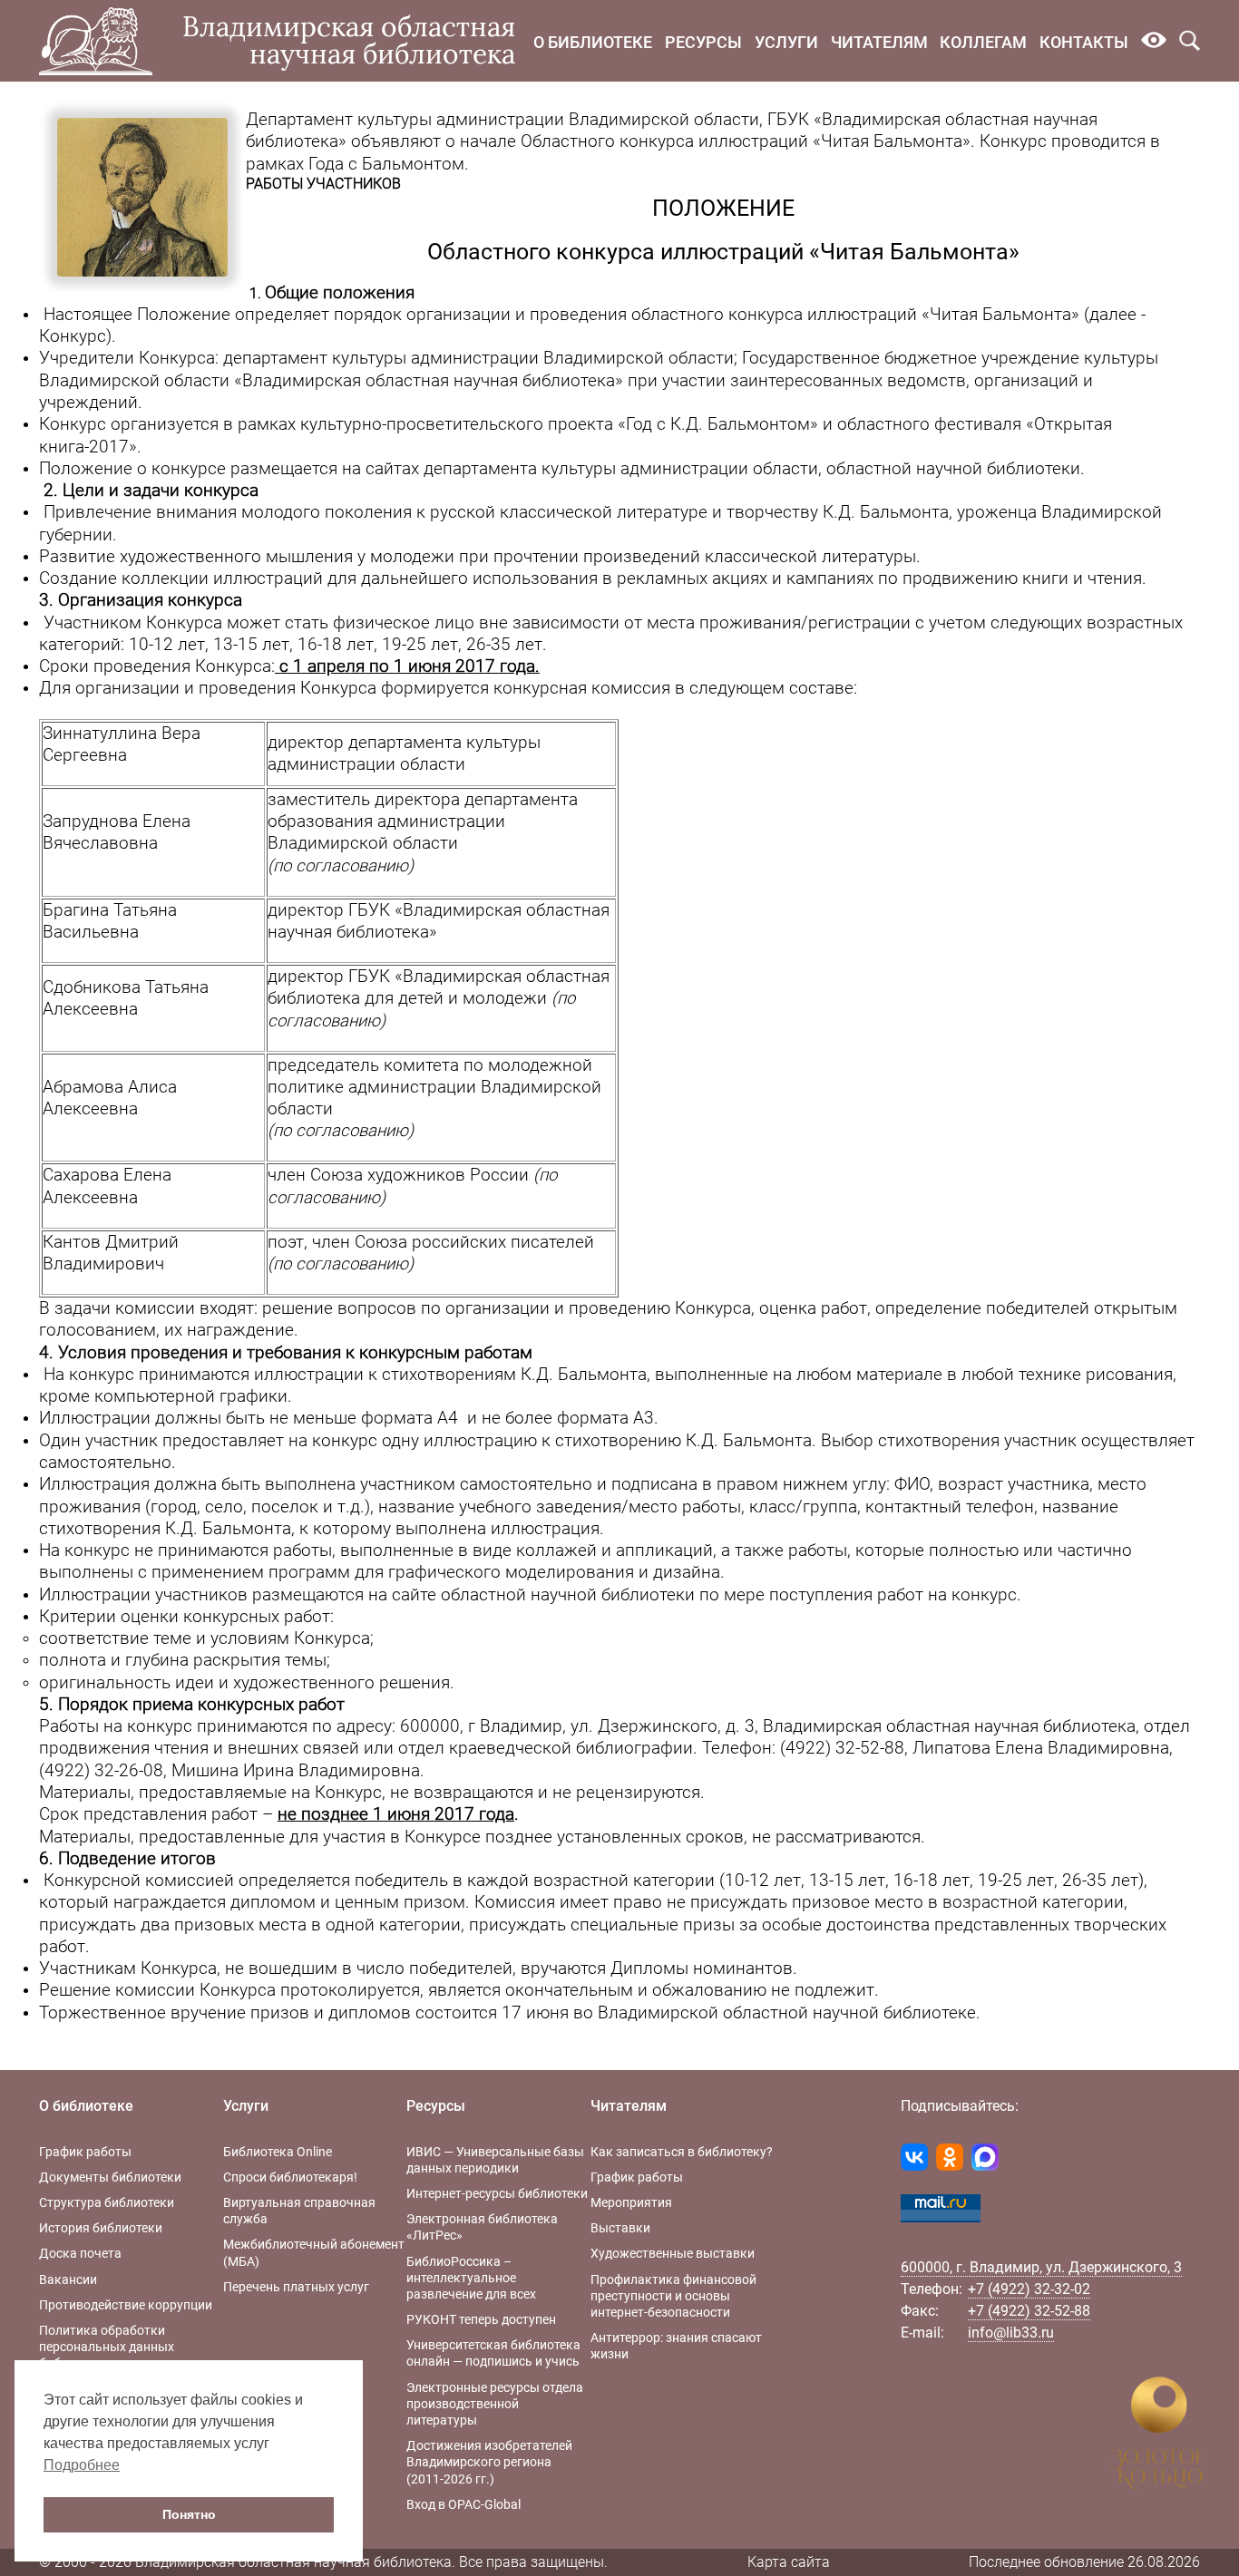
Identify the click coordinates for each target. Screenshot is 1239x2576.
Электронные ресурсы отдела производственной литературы (495, 2404)
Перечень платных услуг (296, 2287)
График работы (85, 2152)
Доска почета (80, 2253)
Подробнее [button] (82, 2465)
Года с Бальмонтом (386, 164)
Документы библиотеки (110, 2177)
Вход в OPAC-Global (463, 2504)
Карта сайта (789, 2562)
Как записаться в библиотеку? (682, 2152)
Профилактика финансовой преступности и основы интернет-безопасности (673, 2296)
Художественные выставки (673, 2253)
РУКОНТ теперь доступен (481, 2319)
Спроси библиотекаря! (290, 2177)
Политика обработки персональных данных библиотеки (107, 2347)
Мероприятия (631, 2202)
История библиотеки (101, 2228)
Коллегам (983, 42)
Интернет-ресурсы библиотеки (497, 2193)
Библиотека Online (278, 2152)
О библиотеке (593, 42)
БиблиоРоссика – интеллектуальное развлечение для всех (471, 2278)
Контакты (1084, 42)
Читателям (879, 42)
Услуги (786, 42)
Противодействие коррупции (126, 2305)
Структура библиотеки (107, 2202)
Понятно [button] (189, 2514)
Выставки (620, 2228)
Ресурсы (703, 42)
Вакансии (68, 2280)
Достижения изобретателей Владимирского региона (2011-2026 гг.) (489, 2462)
